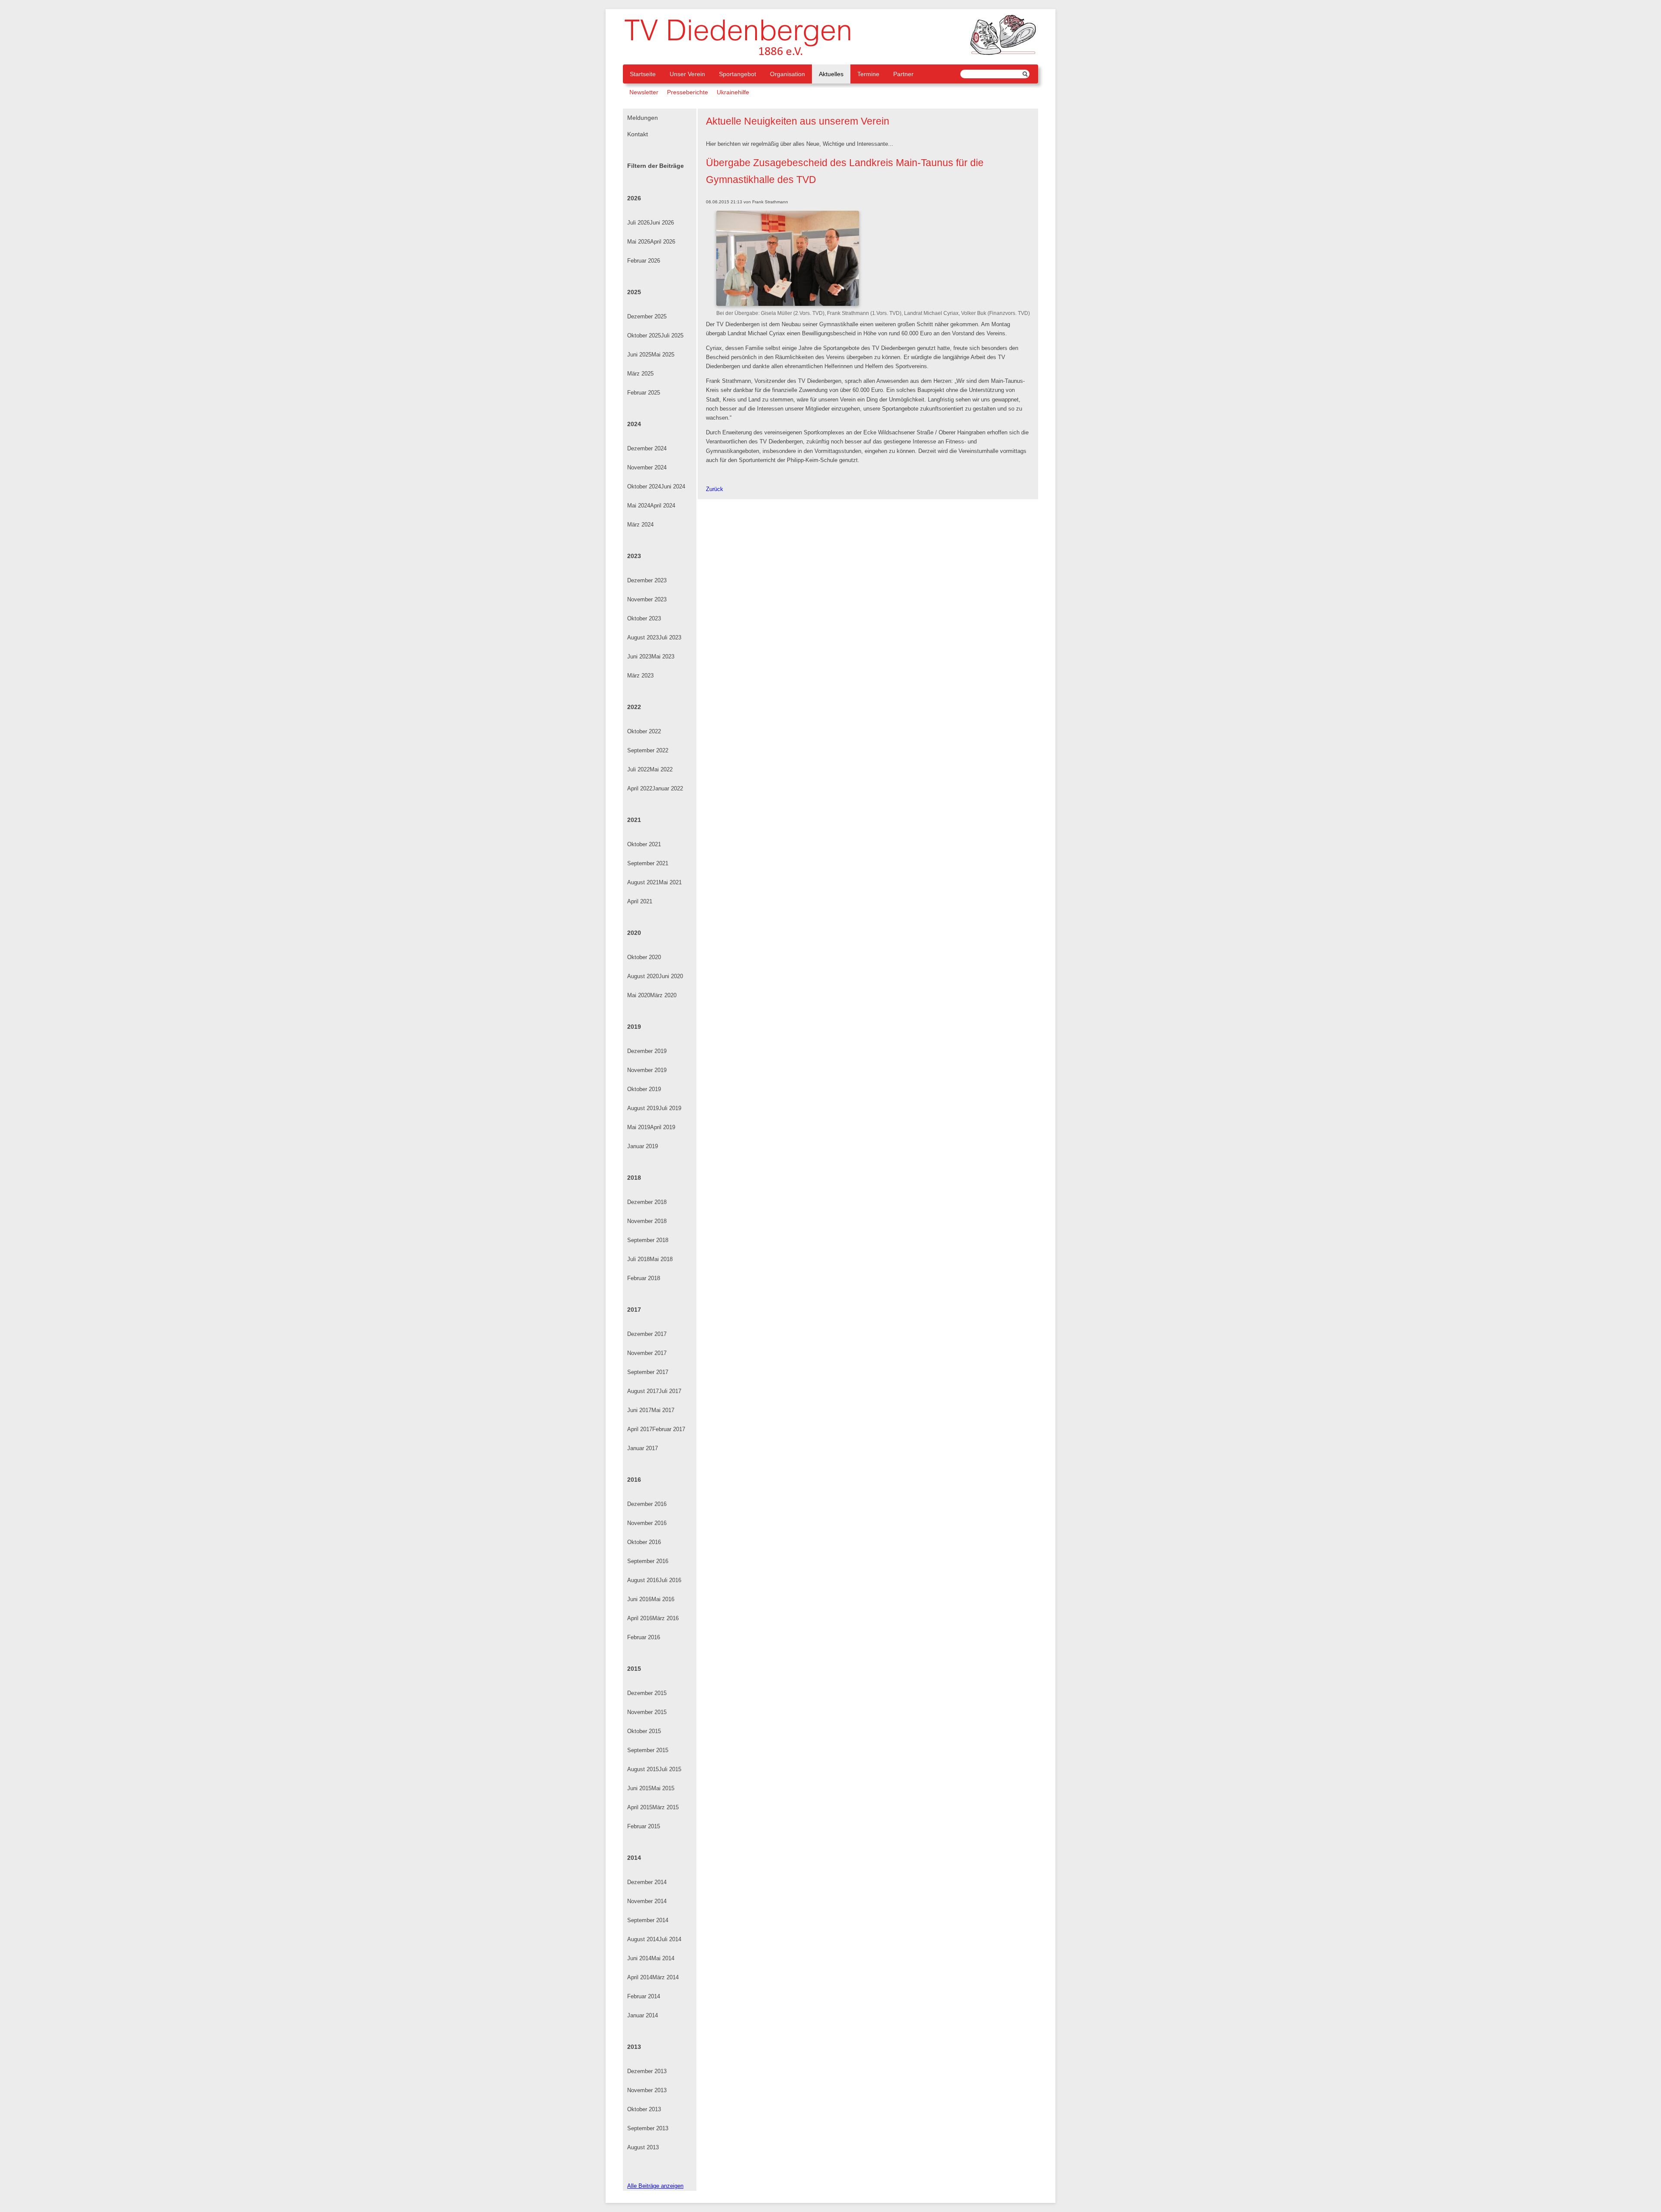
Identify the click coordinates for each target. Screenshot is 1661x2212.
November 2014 (647, 1901)
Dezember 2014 (647, 1882)
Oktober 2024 (644, 486)
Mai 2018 (661, 1259)
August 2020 (643, 976)
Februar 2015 (644, 1826)
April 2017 (640, 1429)
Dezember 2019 (647, 1051)
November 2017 (647, 1353)
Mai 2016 (663, 1599)
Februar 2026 (644, 261)
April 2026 (663, 242)
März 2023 (640, 676)
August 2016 (643, 1580)
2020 (634, 933)
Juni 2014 (639, 1958)
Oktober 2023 (644, 618)
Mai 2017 (663, 1410)
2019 (634, 1027)
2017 (634, 1310)
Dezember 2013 (647, 2071)
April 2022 (640, 788)
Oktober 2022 (644, 731)
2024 (634, 424)
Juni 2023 (639, 657)
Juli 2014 (670, 1939)
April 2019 (663, 1127)
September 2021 (648, 863)
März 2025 (640, 374)
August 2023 (643, 637)
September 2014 (648, 1920)
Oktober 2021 (644, 844)
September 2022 (648, 750)
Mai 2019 (639, 1127)
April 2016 (640, 1618)
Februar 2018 (644, 1278)
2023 (634, 556)
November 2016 (647, 1523)
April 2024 (663, 506)
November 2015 (647, 1712)
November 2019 (647, 1070)
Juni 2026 (662, 223)
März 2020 (663, 995)
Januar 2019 (643, 1146)
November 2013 (647, 2090)
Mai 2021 (670, 882)
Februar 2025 (644, 393)
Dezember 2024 (647, 448)
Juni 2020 (671, 976)
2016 (634, 1480)
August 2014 (643, 1939)
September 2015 (648, 1750)
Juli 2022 (638, 769)
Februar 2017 (669, 1429)
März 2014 (665, 1977)
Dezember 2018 (647, 1202)
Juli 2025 (672, 335)
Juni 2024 (673, 486)
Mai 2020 (639, 995)
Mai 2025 (663, 355)
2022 (634, 707)
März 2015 (665, 1807)
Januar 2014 (643, 2015)
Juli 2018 (638, 1259)
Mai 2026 (639, 242)
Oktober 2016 (644, 1542)
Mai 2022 (661, 769)
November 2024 (647, 467)
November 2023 (647, 599)
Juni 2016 (639, 1599)
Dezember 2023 (647, 580)
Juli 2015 (670, 1769)
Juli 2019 (670, 1108)
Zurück (715, 489)
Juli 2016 (670, 1580)
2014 (634, 1858)
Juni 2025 (639, 355)
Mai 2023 (663, 657)
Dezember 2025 (647, 316)
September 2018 (648, 1240)
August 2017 (643, 1391)
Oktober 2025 (644, 335)
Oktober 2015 (644, 1731)
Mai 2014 (663, 1958)
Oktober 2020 (644, 957)
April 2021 (640, 901)
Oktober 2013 (644, 2109)
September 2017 (648, 1372)
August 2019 (643, 1108)
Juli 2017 (670, 1391)
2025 (634, 292)
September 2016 (648, 1561)
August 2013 (643, 2147)
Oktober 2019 (644, 1089)
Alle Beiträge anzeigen (655, 2186)
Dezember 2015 (647, 1693)
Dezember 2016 (647, 1504)
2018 (634, 1178)
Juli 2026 (638, 223)
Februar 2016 (644, 1637)
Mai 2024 (639, 506)
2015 (634, 1669)
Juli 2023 (670, 637)
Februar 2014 (644, 1996)
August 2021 (643, 882)
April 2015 (640, 1807)
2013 (634, 2047)
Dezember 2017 (647, 1334)
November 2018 (647, 1221)
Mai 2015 (663, 1788)
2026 (634, 198)
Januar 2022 (668, 788)
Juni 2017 (639, 1410)
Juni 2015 (639, 1788)
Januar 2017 (643, 1448)
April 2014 (640, 1977)
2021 (634, 820)
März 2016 (665, 1618)
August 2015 (643, 1769)
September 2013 (648, 2128)
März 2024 (640, 525)
